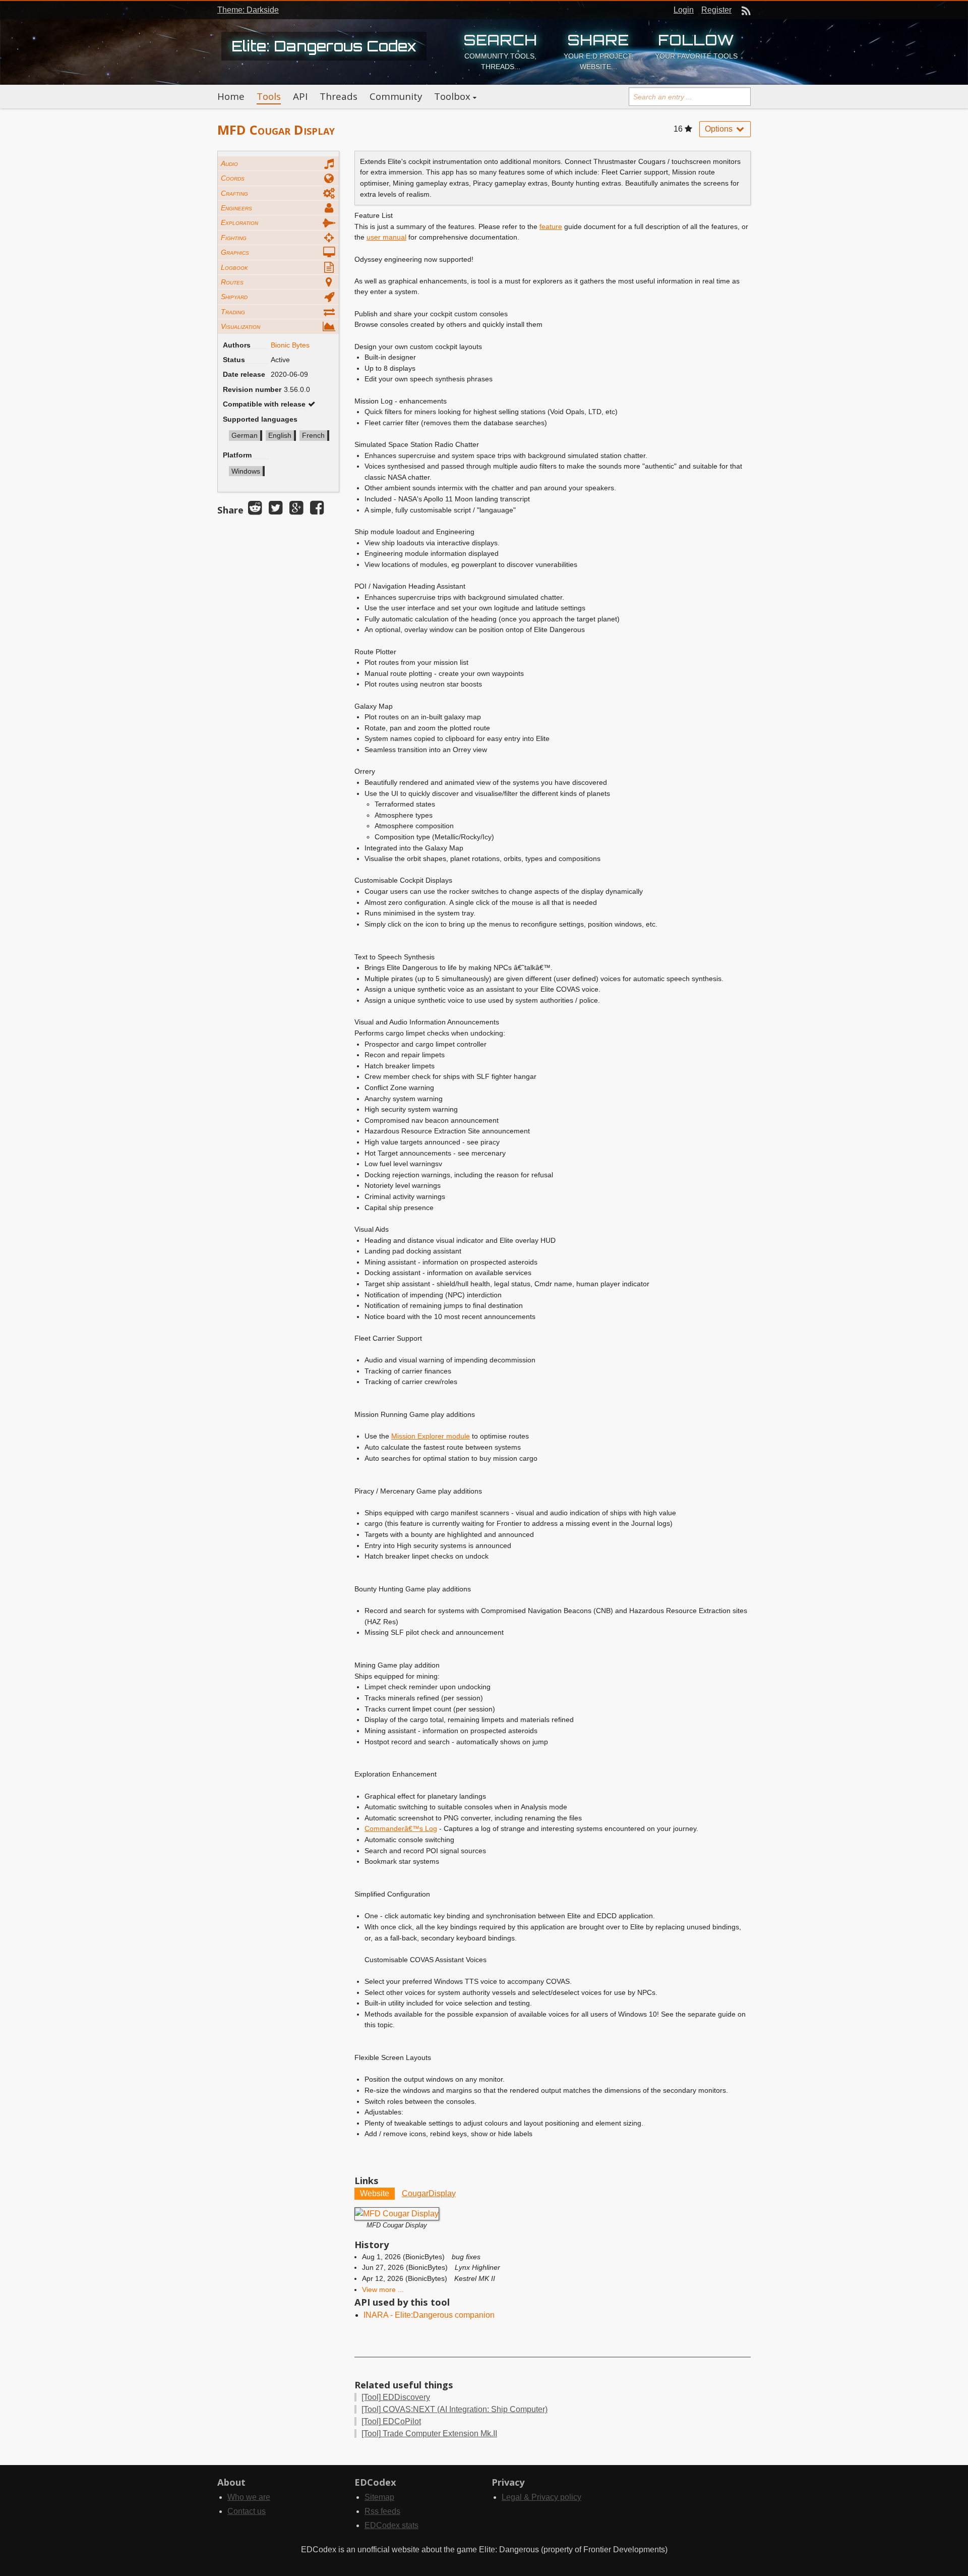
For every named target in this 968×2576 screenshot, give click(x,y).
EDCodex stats (391, 2525)
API (300, 96)
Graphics (235, 252)
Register (716, 10)
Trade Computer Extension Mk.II (429, 2434)
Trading (233, 312)
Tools (269, 96)
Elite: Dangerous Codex (324, 46)
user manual (386, 237)
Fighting (234, 238)
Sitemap (379, 2497)
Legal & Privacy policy (541, 2497)
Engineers (236, 208)
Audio (229, 163)
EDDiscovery (396, 2397)
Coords (233, 178)
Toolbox (452, 96)
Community (396, 96)
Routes (232, 282)
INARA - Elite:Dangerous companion (429, 2315)
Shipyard (234, 297)
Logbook (234, 267)
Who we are (249, 2497)
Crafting (234, 193)
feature (551, 226)
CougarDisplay (429, 2193)
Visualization (240, 326)
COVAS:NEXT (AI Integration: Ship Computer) (455, 2409)
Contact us (247, 2511)
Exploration (239, 222)
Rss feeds (382, 2511)
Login (684, 10)
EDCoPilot (391, 2421)
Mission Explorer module (431, 1436)
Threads (339, 96)
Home (231, 96)
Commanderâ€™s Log (401, 1828)
